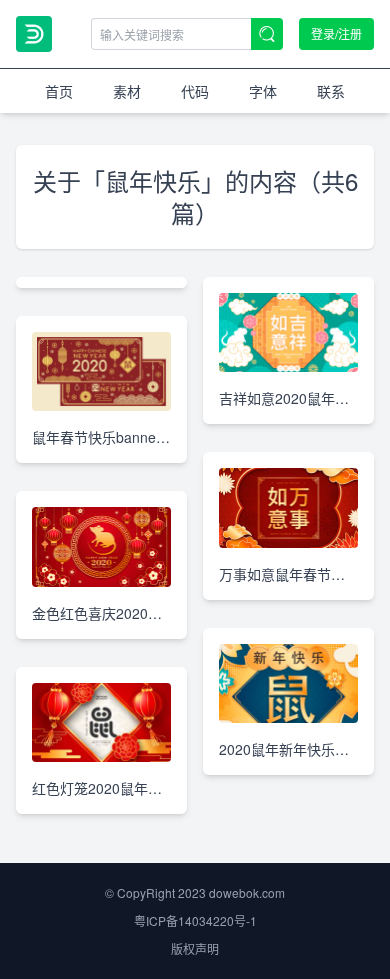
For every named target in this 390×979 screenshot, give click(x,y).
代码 (195, 91)
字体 (263, 91)
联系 (331, 91)
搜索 (267, 34)
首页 (59, 91)
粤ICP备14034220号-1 (195, 920)
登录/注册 (336, 33)
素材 (127, 91)
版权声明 (195, 948)
